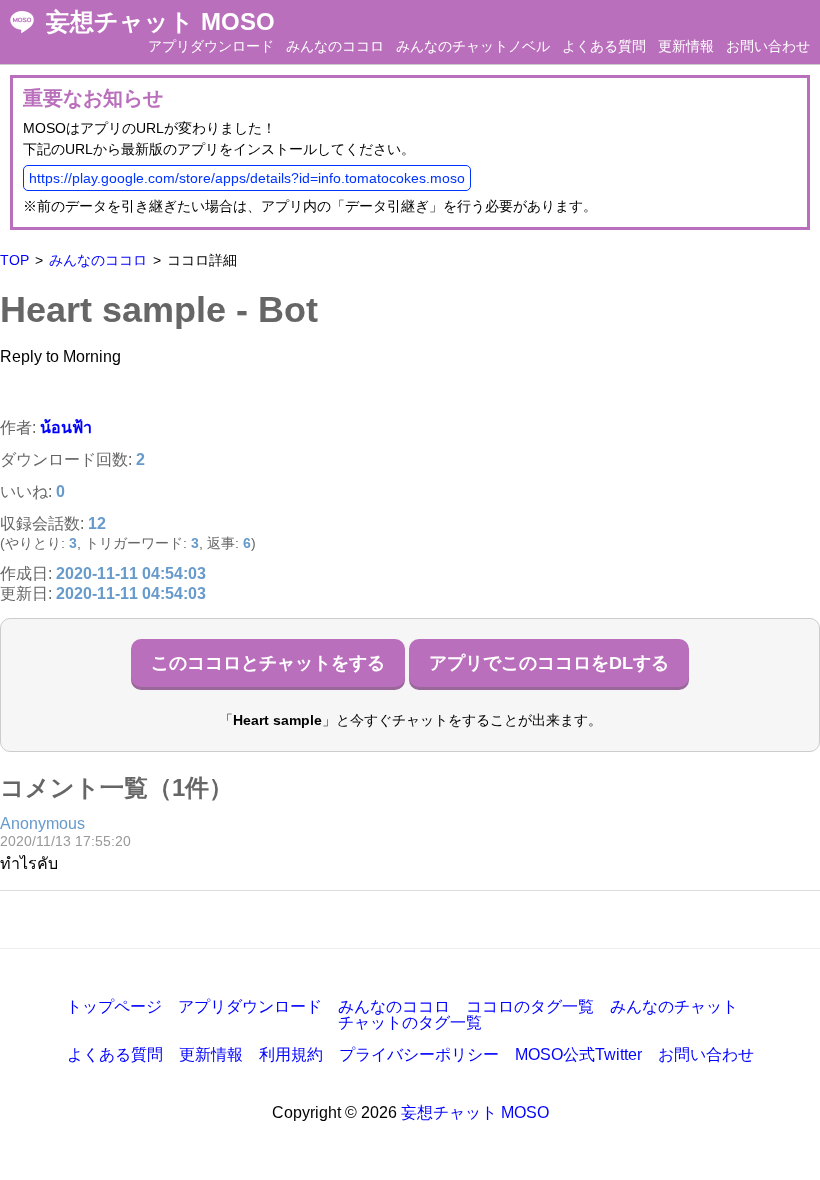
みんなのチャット (674, 1006)
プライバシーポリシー (419, 1054)
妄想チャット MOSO (160, 22)
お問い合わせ (768, 46)
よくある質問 (604, 46)
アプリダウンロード (211, 46)
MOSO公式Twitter (578, 1054)
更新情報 (686, 46)
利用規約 (291, 1054)
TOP (14, 260)
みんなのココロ (335, 46)
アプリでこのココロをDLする (549, 663)
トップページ (114, 1006)
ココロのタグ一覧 (530, 1006)
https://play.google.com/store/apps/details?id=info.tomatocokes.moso (247, 178)
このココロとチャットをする (268, 663)
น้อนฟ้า (66, 427)
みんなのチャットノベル (473, 46)
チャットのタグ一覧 (410, 1022)
